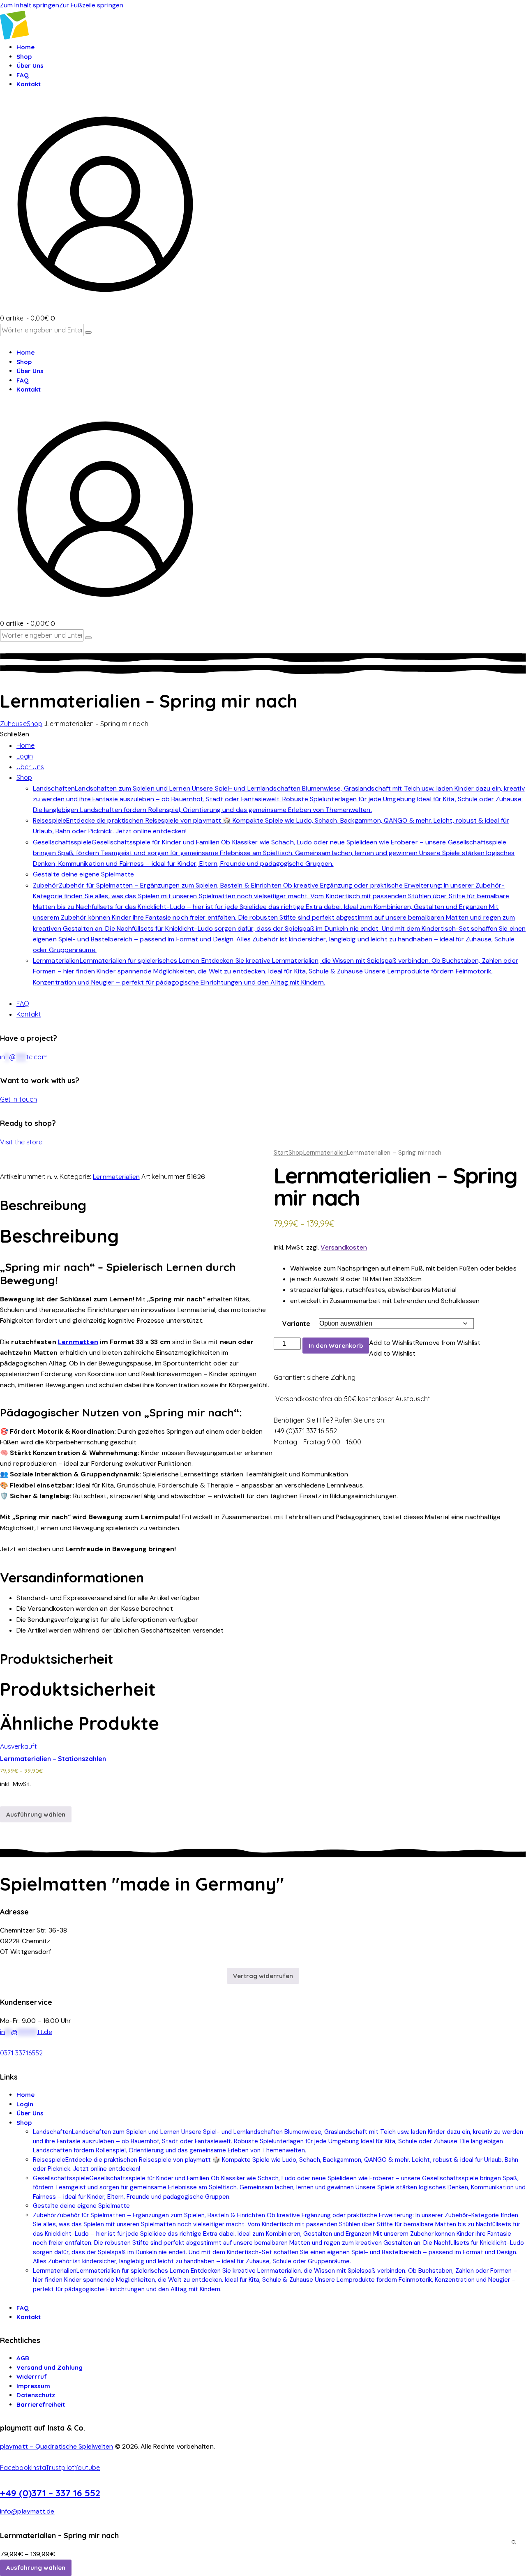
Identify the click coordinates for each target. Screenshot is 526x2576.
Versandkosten (344, 1247)
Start (281, 1153)
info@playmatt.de (27, 2511)
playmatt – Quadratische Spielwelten (57, 2446)
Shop (35, 724)
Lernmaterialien (325, 1153)
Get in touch (18, 1099)
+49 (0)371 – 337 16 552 (50, 2493)
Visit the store (21, 1142)
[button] (425, 1343)
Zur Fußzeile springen (91, 5)
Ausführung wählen (36, 1814)
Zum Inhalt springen (30, 5)
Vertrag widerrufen (263, 1976)
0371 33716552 (21, 2053)
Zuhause (13, 724)
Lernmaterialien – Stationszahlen (53, 1759)
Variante (296, 1324)
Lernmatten (78, 1342)
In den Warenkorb (336, 1346)
